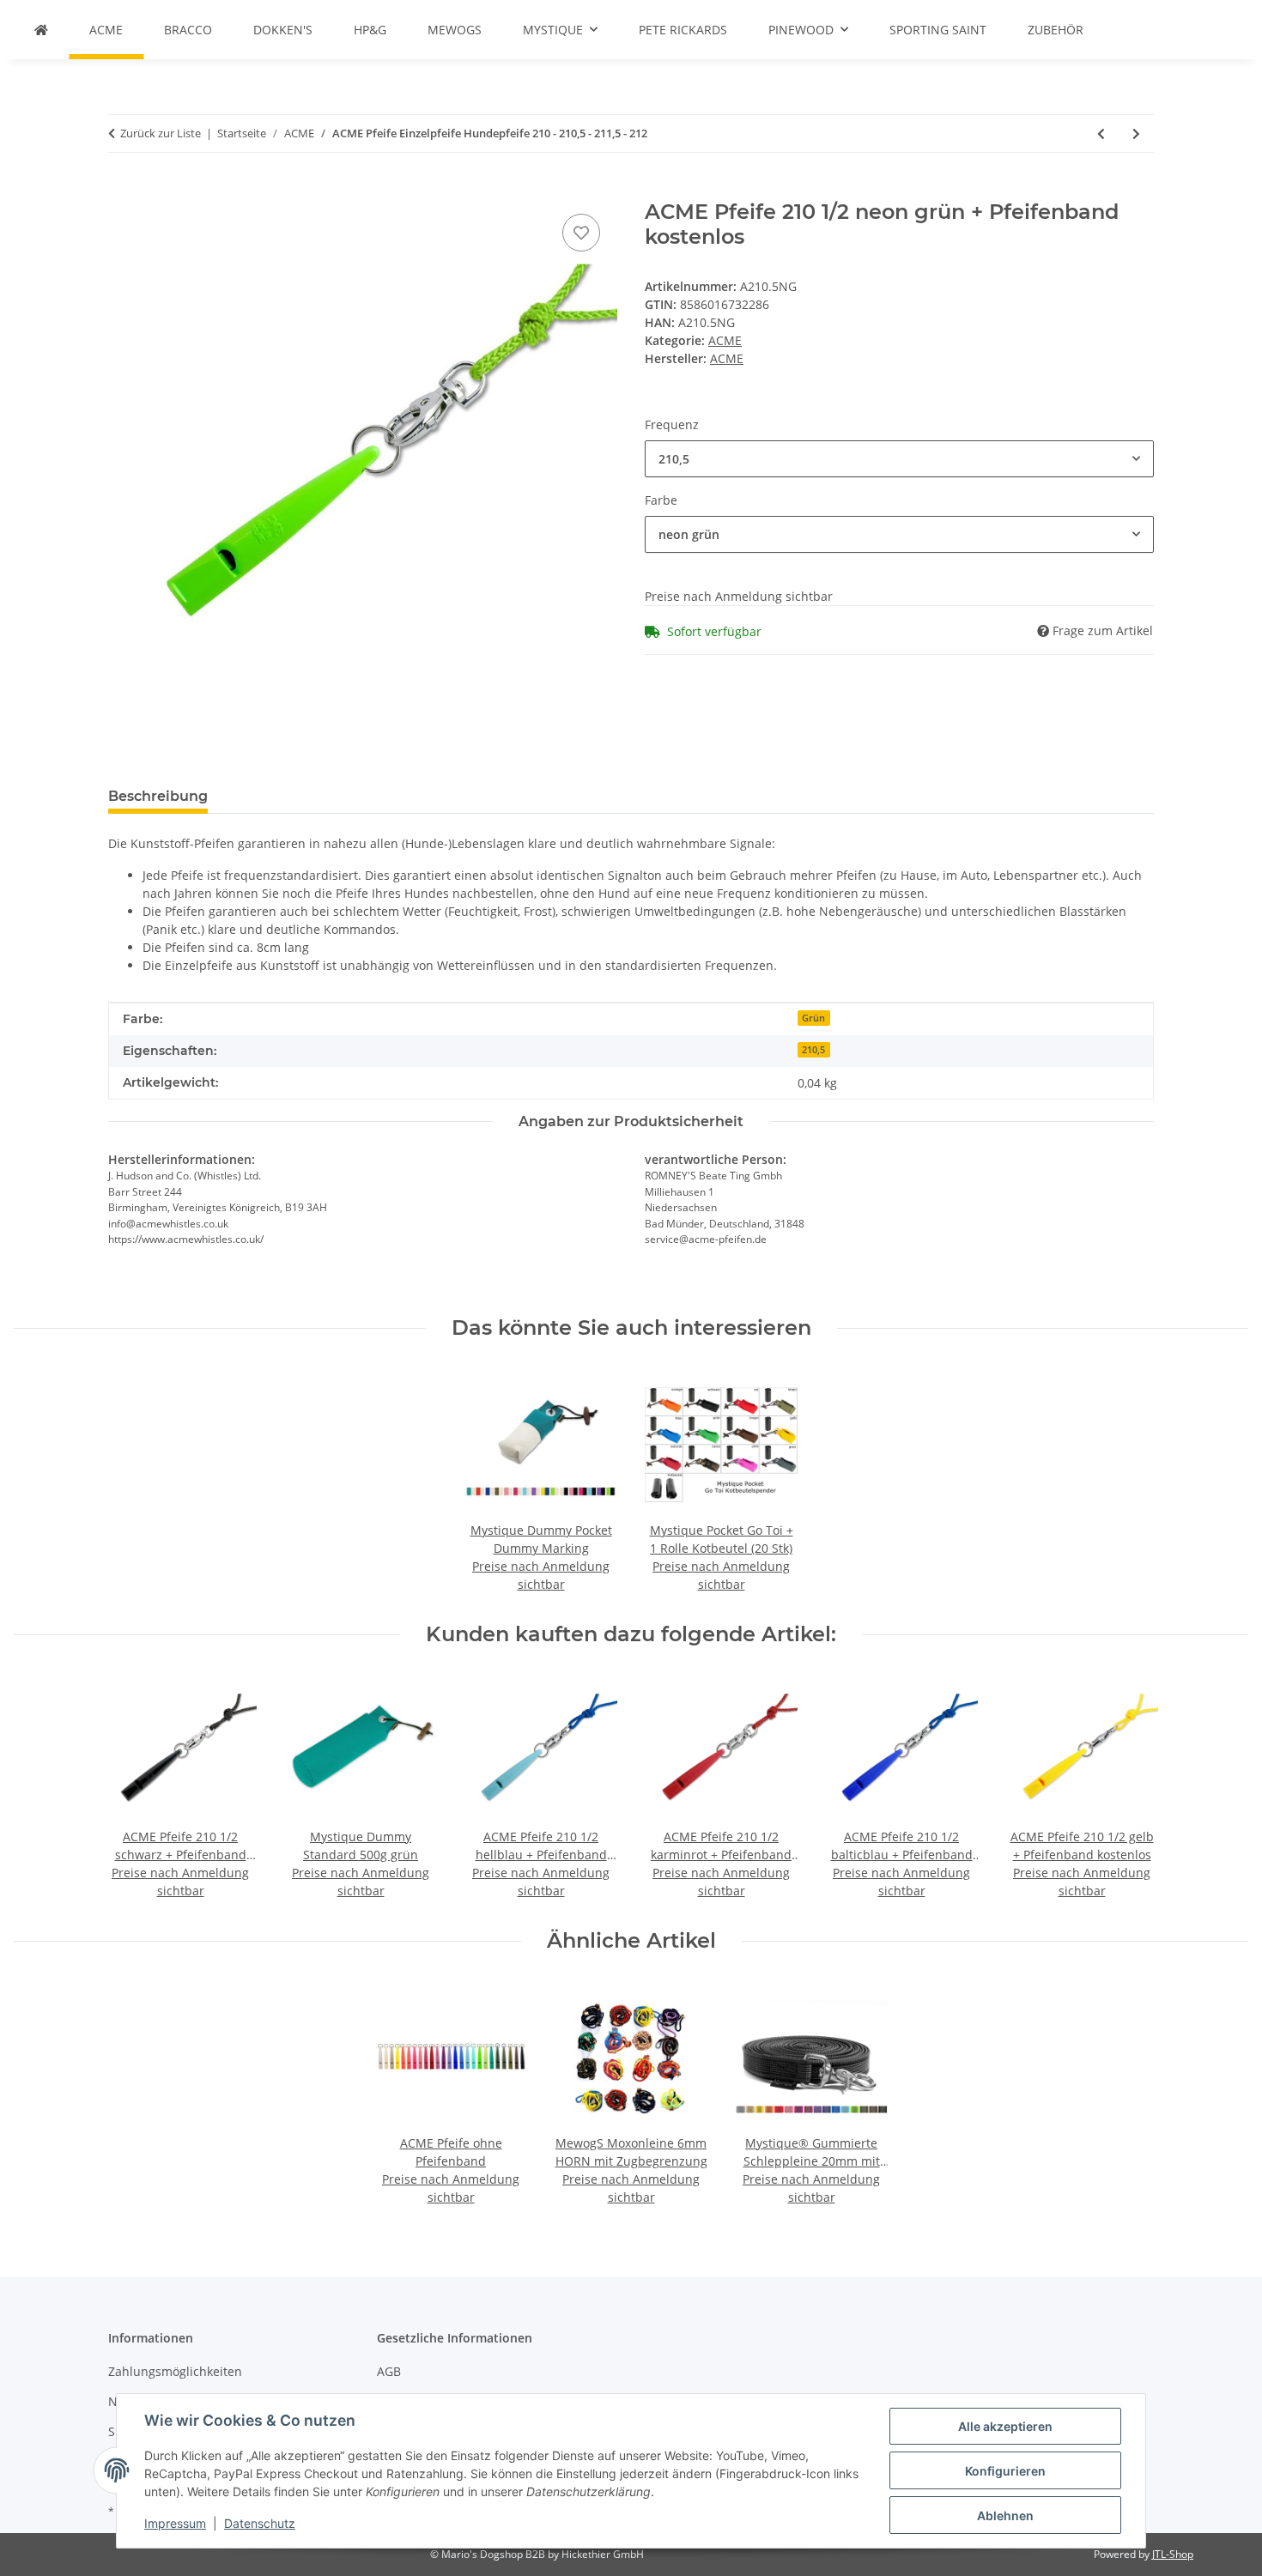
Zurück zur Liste (161, 133)
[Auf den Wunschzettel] (581, 233)
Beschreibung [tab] (158, 796)
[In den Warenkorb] (122, 191)
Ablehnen (1005, 2515)
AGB (389, 2371)
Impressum (175, 2523)
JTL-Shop (1173, 2554)
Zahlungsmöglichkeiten (175, 2371)
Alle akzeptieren (1005, 2426)
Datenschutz (260, 2523)
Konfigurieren (1005, 2471)
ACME (725, 340)
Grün (813, 1018)
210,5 (813, 1050)
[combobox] (899, 459)
